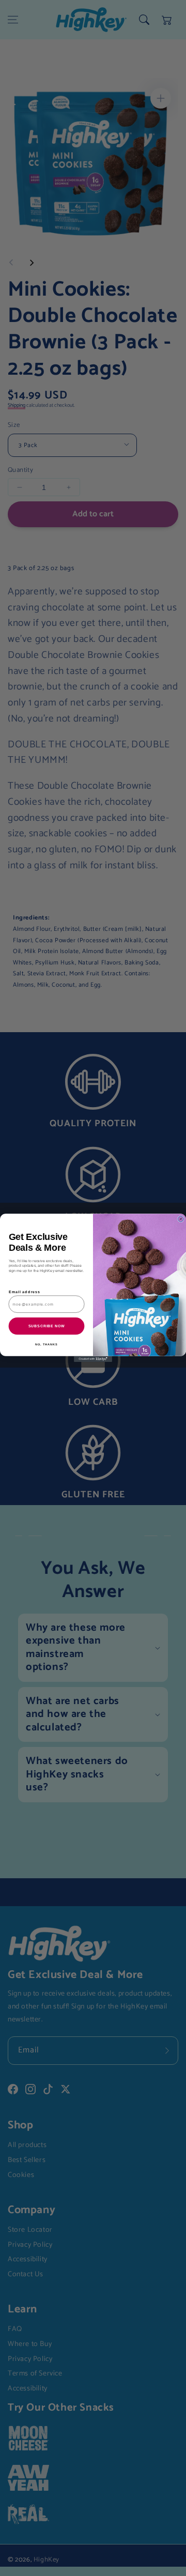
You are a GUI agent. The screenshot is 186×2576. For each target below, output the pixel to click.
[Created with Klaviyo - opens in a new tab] (93, 1359)
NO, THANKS (47, 1344)
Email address (25, 1292)
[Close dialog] (181, 1219)
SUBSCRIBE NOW (47, 1326)
